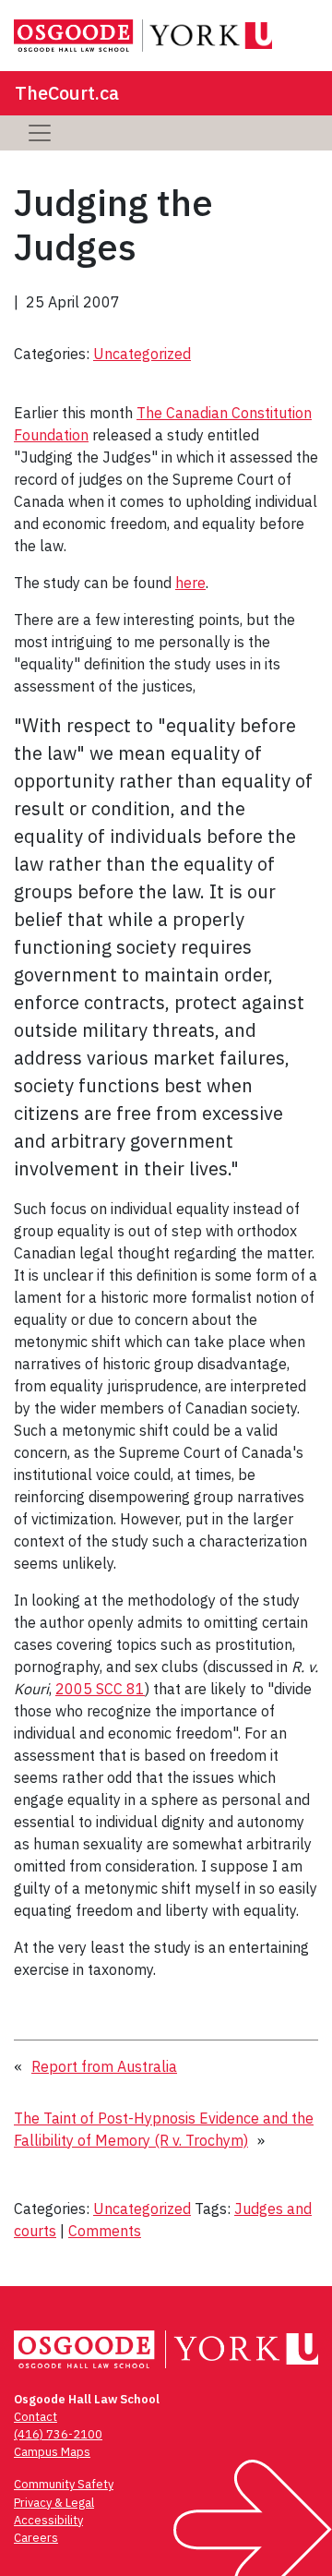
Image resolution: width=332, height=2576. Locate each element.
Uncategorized (142, 354)
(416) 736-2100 (58, 2434)
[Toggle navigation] (40, 133)
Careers (36, 2538)
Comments (105, 2231)
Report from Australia (104, 2066)
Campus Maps (52, 2452)
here (190, 583)
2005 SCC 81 (100, 1689)
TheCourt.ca (67, 93)
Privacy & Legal (54, 2503)
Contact (36, 2417)
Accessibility (48, 2520)
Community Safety (64, 2484)
